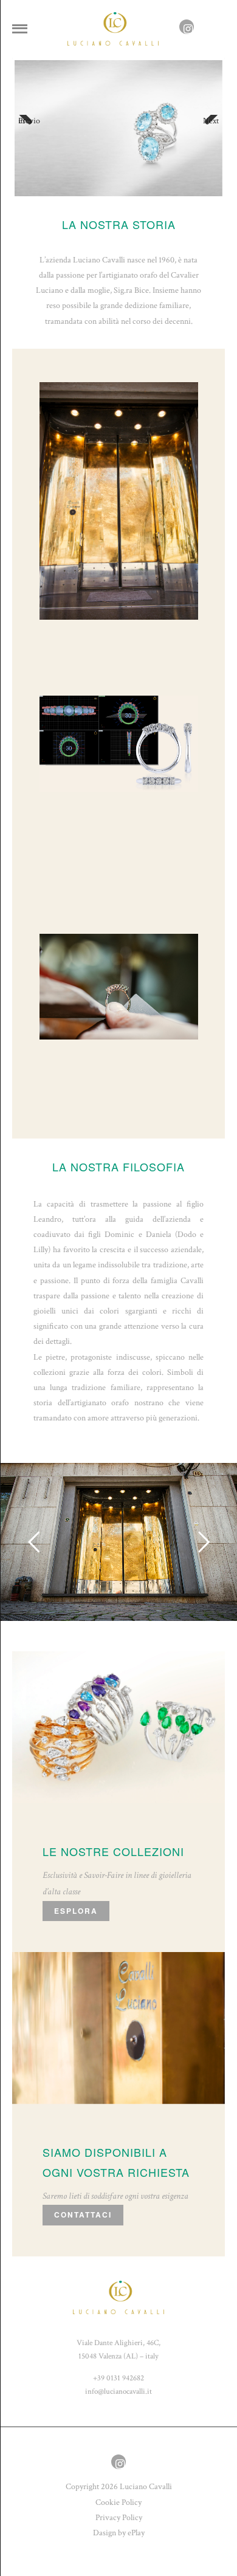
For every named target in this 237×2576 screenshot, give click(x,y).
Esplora (76, 1911)
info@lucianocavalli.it (118, 2391)
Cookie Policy (118, 2502)
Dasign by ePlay (119, 2533)
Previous (29, 121)
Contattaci (83, 2215)
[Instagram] (187, 30)
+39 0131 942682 (118, 2378)
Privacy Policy (119, 2518)
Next (211, 121)
